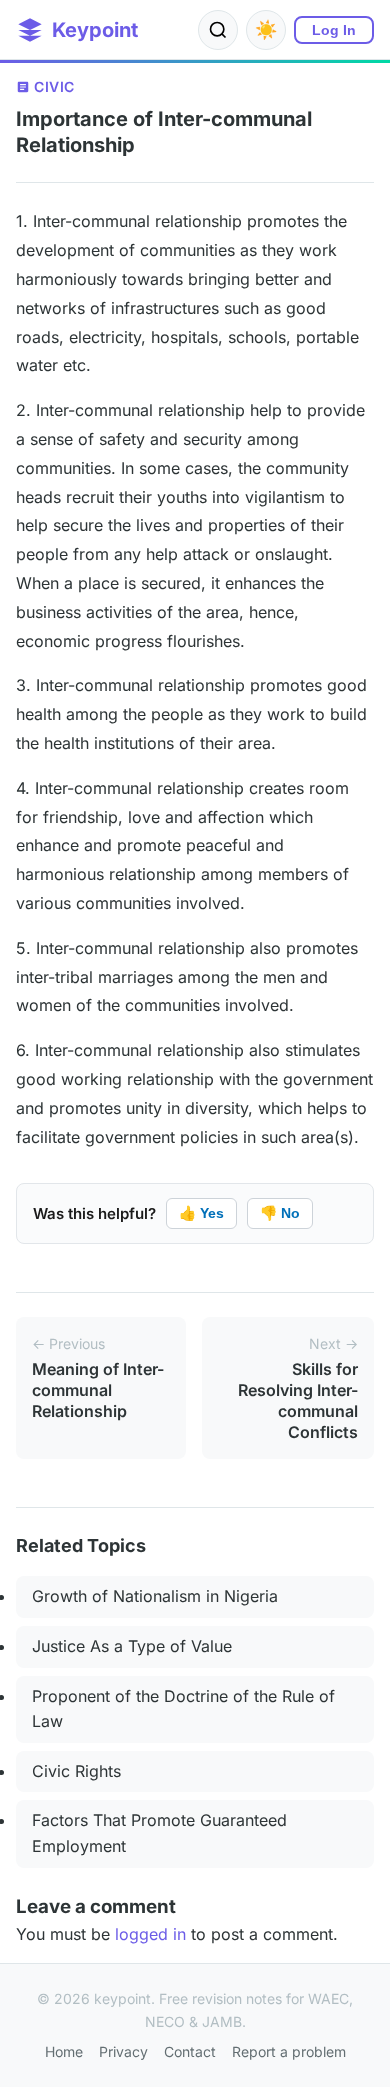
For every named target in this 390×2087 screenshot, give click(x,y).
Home (64, 2051)
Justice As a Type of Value (132, 1646)
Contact (190, 2051)
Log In (334, 30)
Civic (54, 86)
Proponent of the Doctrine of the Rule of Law (183, 1709)
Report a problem (289, 2051)
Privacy (123, 2051)
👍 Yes (201, 1213)
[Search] (218, 30)
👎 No (280, 1213)
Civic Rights (76, 1771)
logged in (150, 1934)
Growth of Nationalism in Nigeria (155, 1596)
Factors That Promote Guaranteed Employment (159, 1833)
